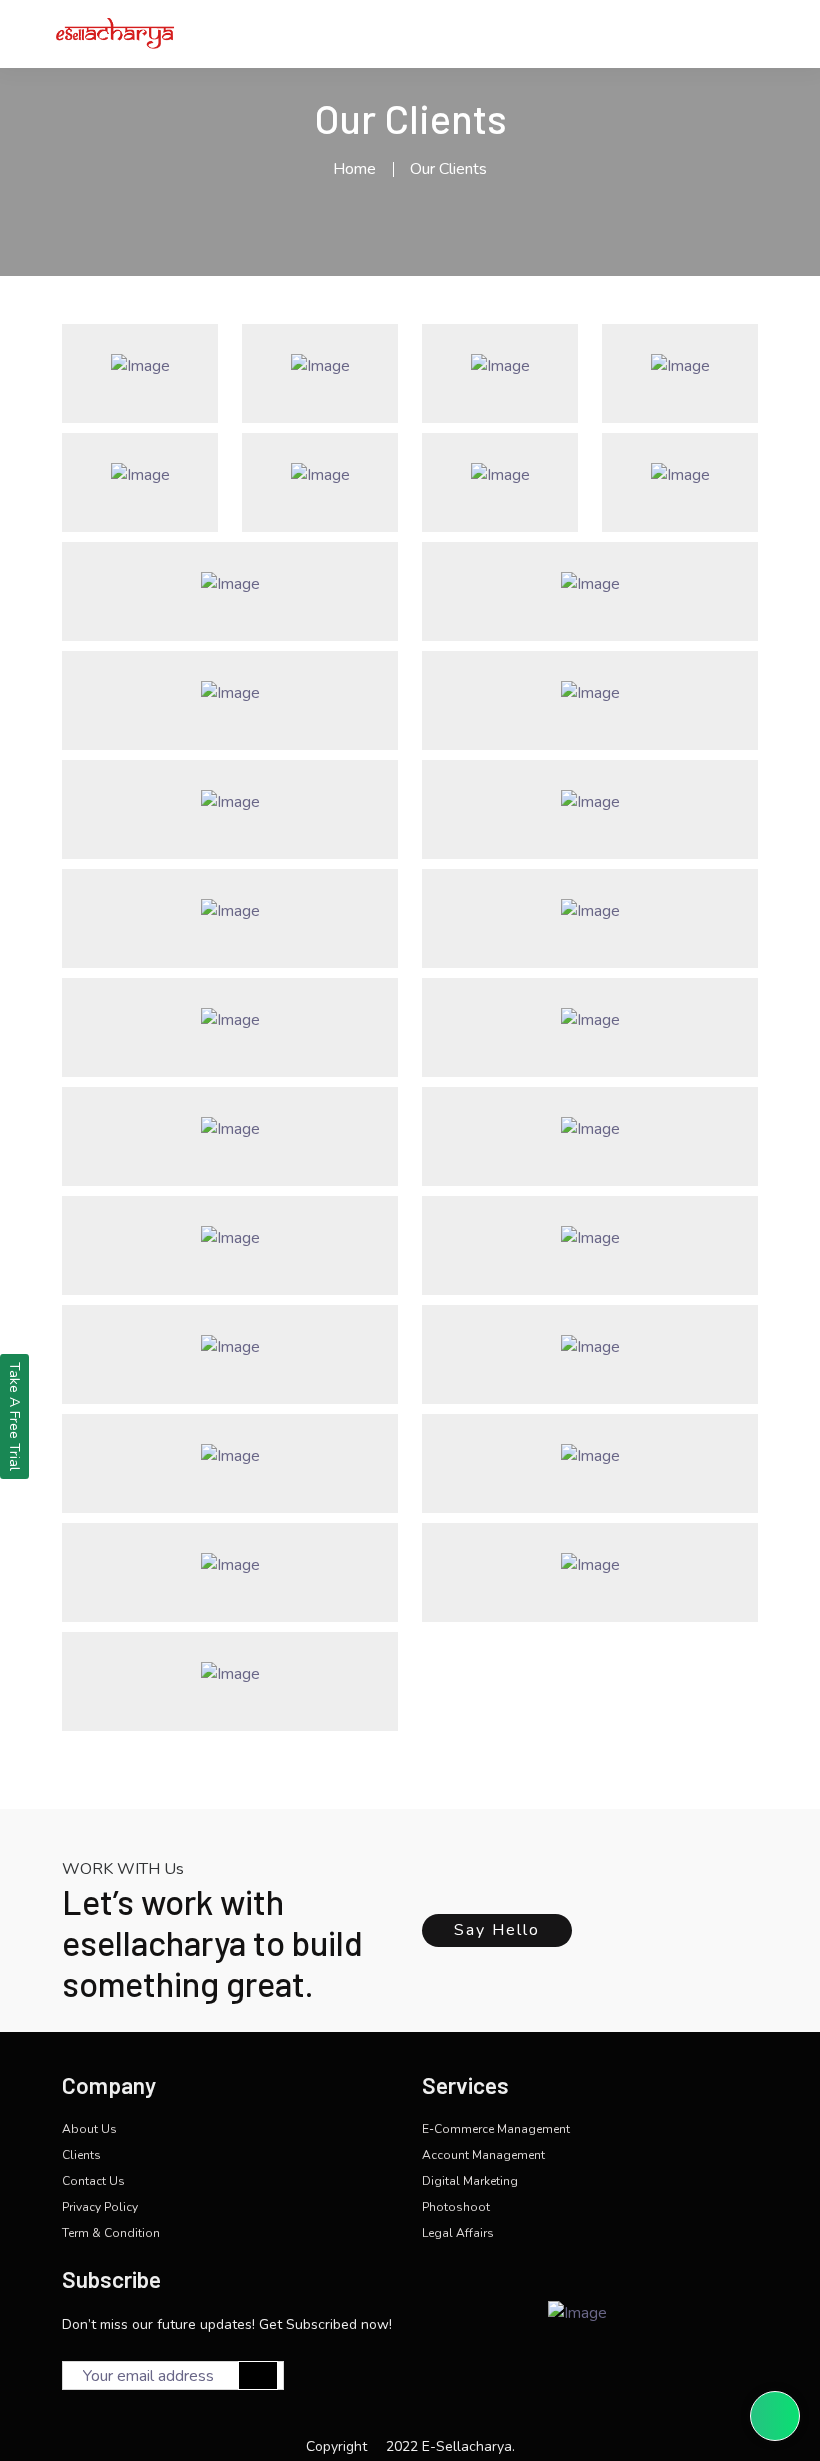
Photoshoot (456, 2207)
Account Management (483, 2155)
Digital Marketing (470, 2181)
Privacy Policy (100, 2207)
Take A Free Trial (14, 1416)
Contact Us (93, 2181)
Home (354, 169)
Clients (81, 2155)
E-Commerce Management (496, 2129)
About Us (89, 2129)
